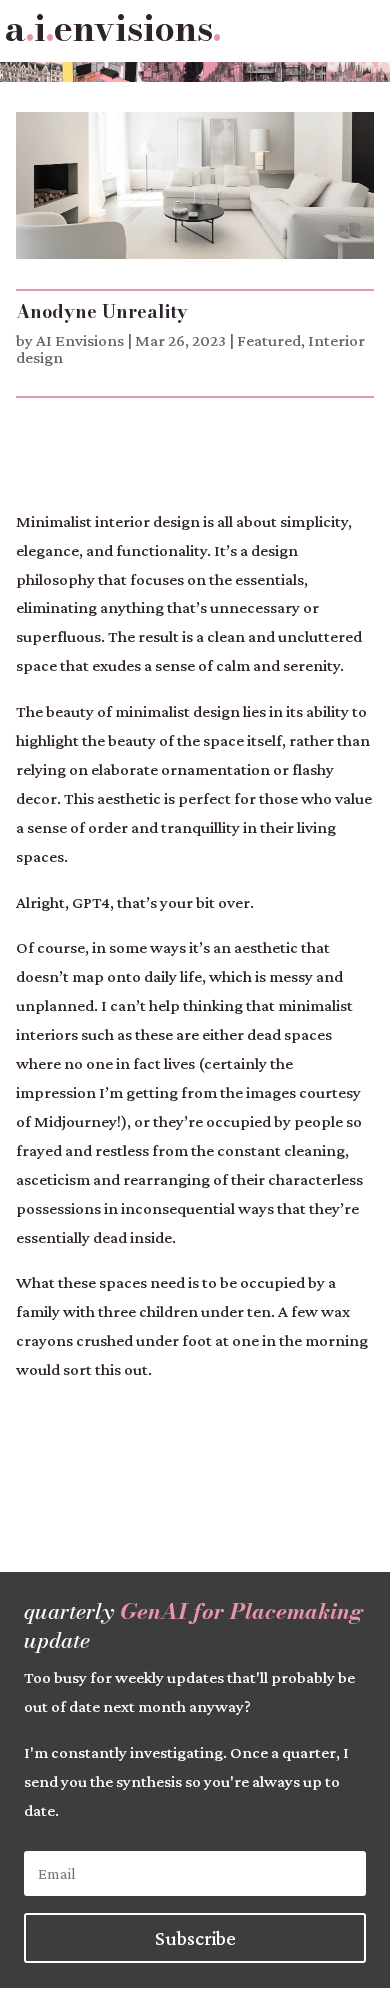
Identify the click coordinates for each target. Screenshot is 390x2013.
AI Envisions (80, 340)
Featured (269, 340)
